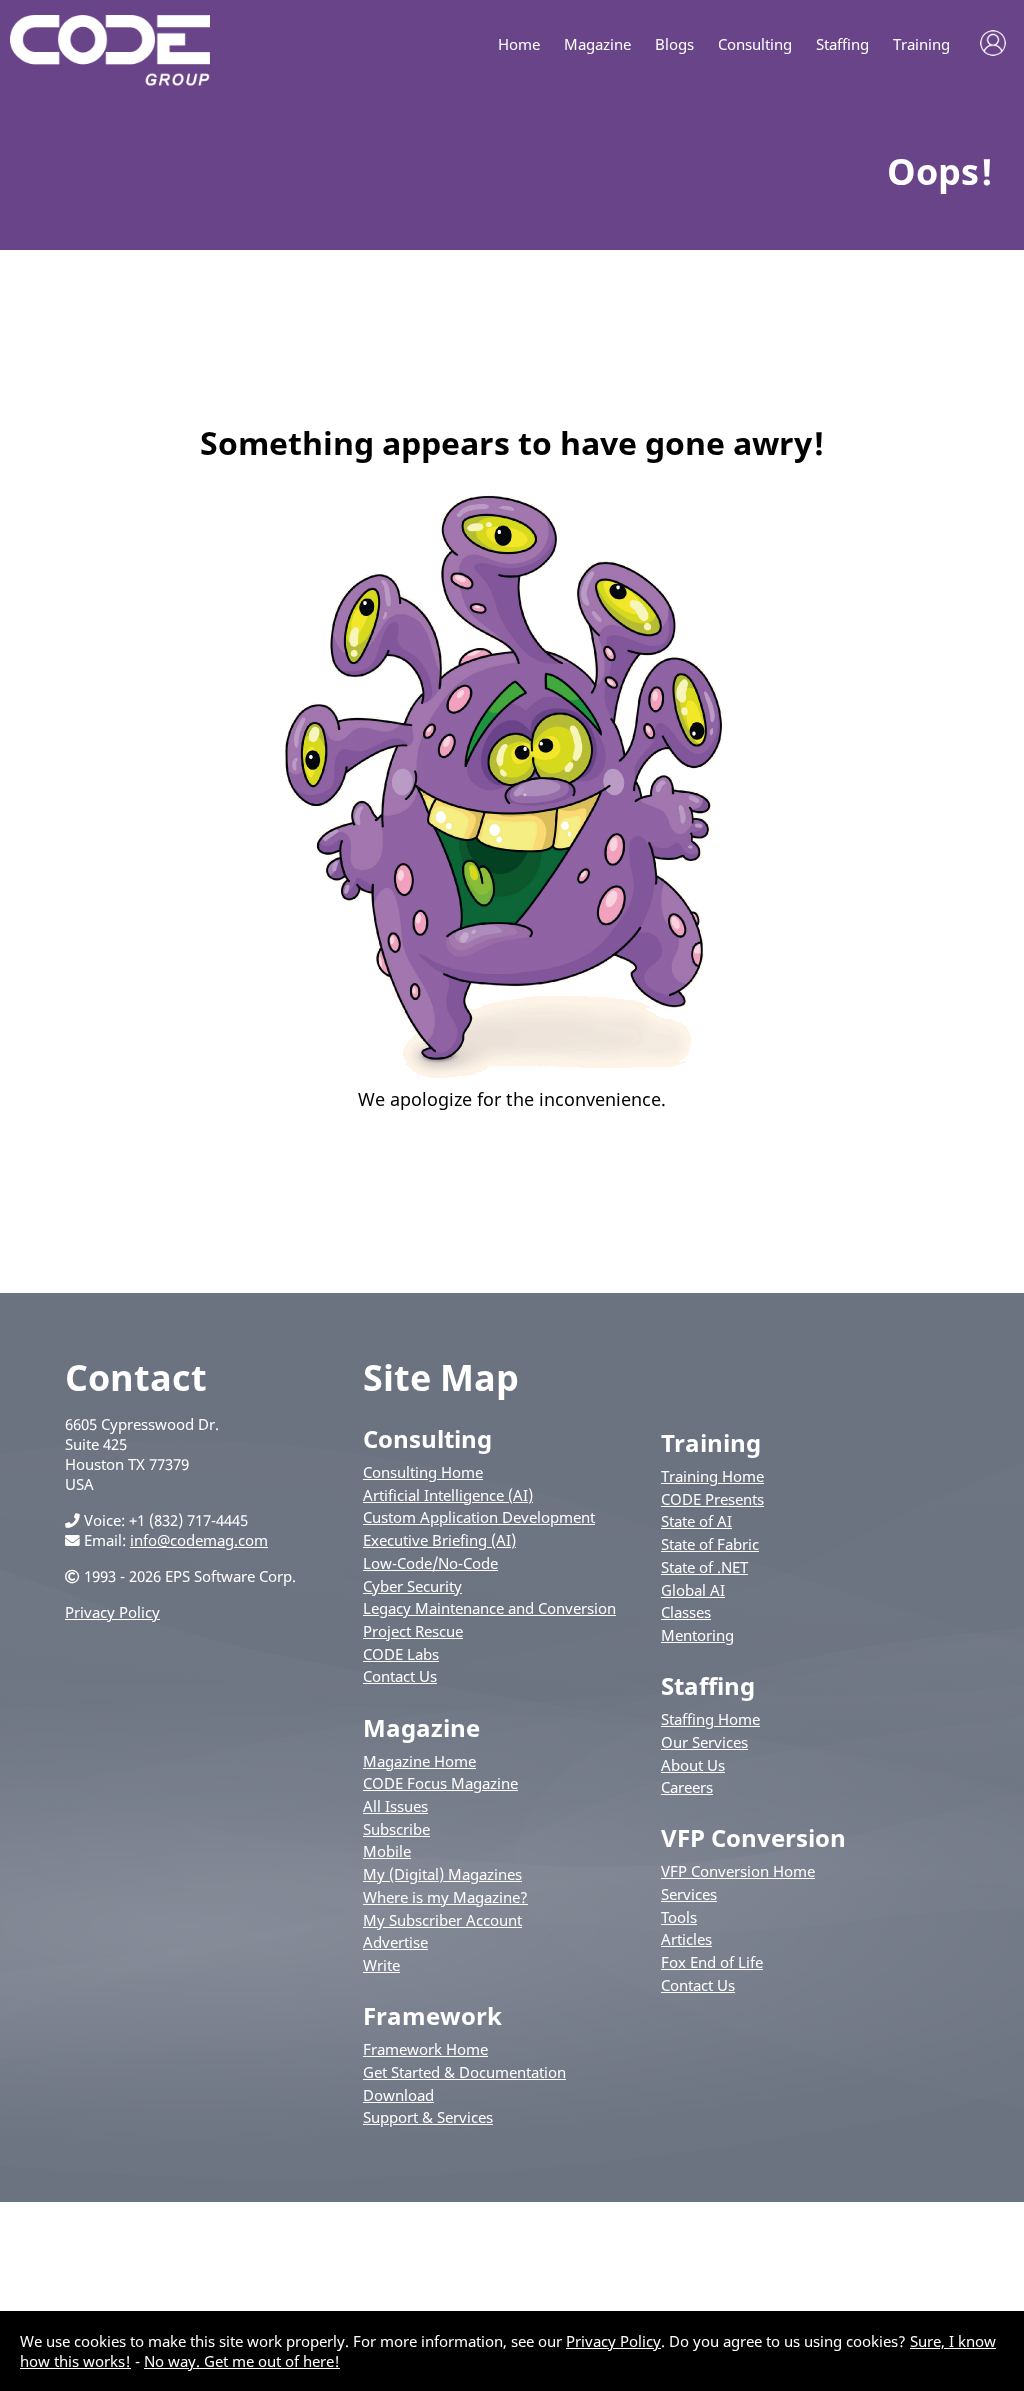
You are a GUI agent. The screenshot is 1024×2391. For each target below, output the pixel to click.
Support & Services (428, 2117)
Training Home (712, 1476)
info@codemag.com (199, 1540)
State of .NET (704, 1567)
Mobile (387, 1851)
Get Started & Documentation (464, 2072)
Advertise (395, 1942)
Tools (679, 1917)
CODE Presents (712, 1499)
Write (381, 1965)
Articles (686, 1939)
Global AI (693, 1590)
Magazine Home (419, 1761)
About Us (693, 1765)
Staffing (842, 44)
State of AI (696, 1521)
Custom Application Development (479, 1517)
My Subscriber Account (442, 1920)
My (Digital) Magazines (442, 1874)
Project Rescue (413, 1631)
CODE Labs (401, 1654)
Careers (687, 1787)
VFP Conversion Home (738, 1871)
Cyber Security (412, 1586)
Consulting (755, 44)
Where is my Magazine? (445, 1897)
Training (921, 44)
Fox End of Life (712, 1962)
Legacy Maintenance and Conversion (489, 1608)
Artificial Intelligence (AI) (448, 1495)
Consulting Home (423, 1472)
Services (689, 1894)
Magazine (597, 44)
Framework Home (425, 2049)
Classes (686, 1612)
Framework (432, 2015)
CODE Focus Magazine (440, 1783)
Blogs (674, 44)
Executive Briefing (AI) (439, 1540)
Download (398, 2095)
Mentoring (697, 1635)
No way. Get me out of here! (242, 2361)
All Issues (395, 1806)
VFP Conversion (753, 1837)
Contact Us (400, 1676)
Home (519, 44)
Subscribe (396, 1829)
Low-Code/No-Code (430, 1563)
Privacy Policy (112, 1612)
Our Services (704, 1742)
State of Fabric (710, 1544)
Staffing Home (710, 1719)
